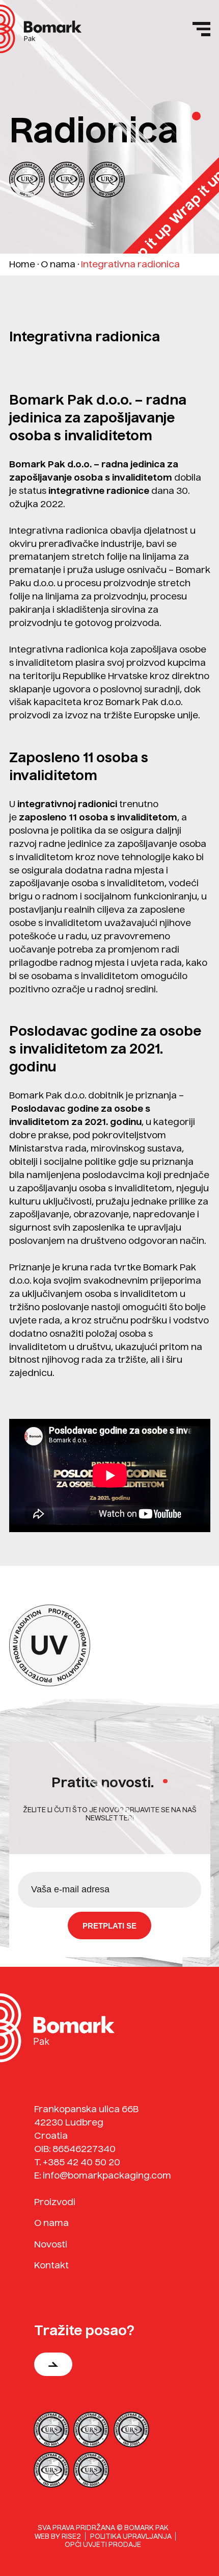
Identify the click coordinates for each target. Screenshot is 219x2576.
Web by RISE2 (58, 2536)
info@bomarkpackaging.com (107, 2175)
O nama (58, 264)
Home (22, 264)
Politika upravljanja (131, 2536)
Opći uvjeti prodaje (103, 2544)
